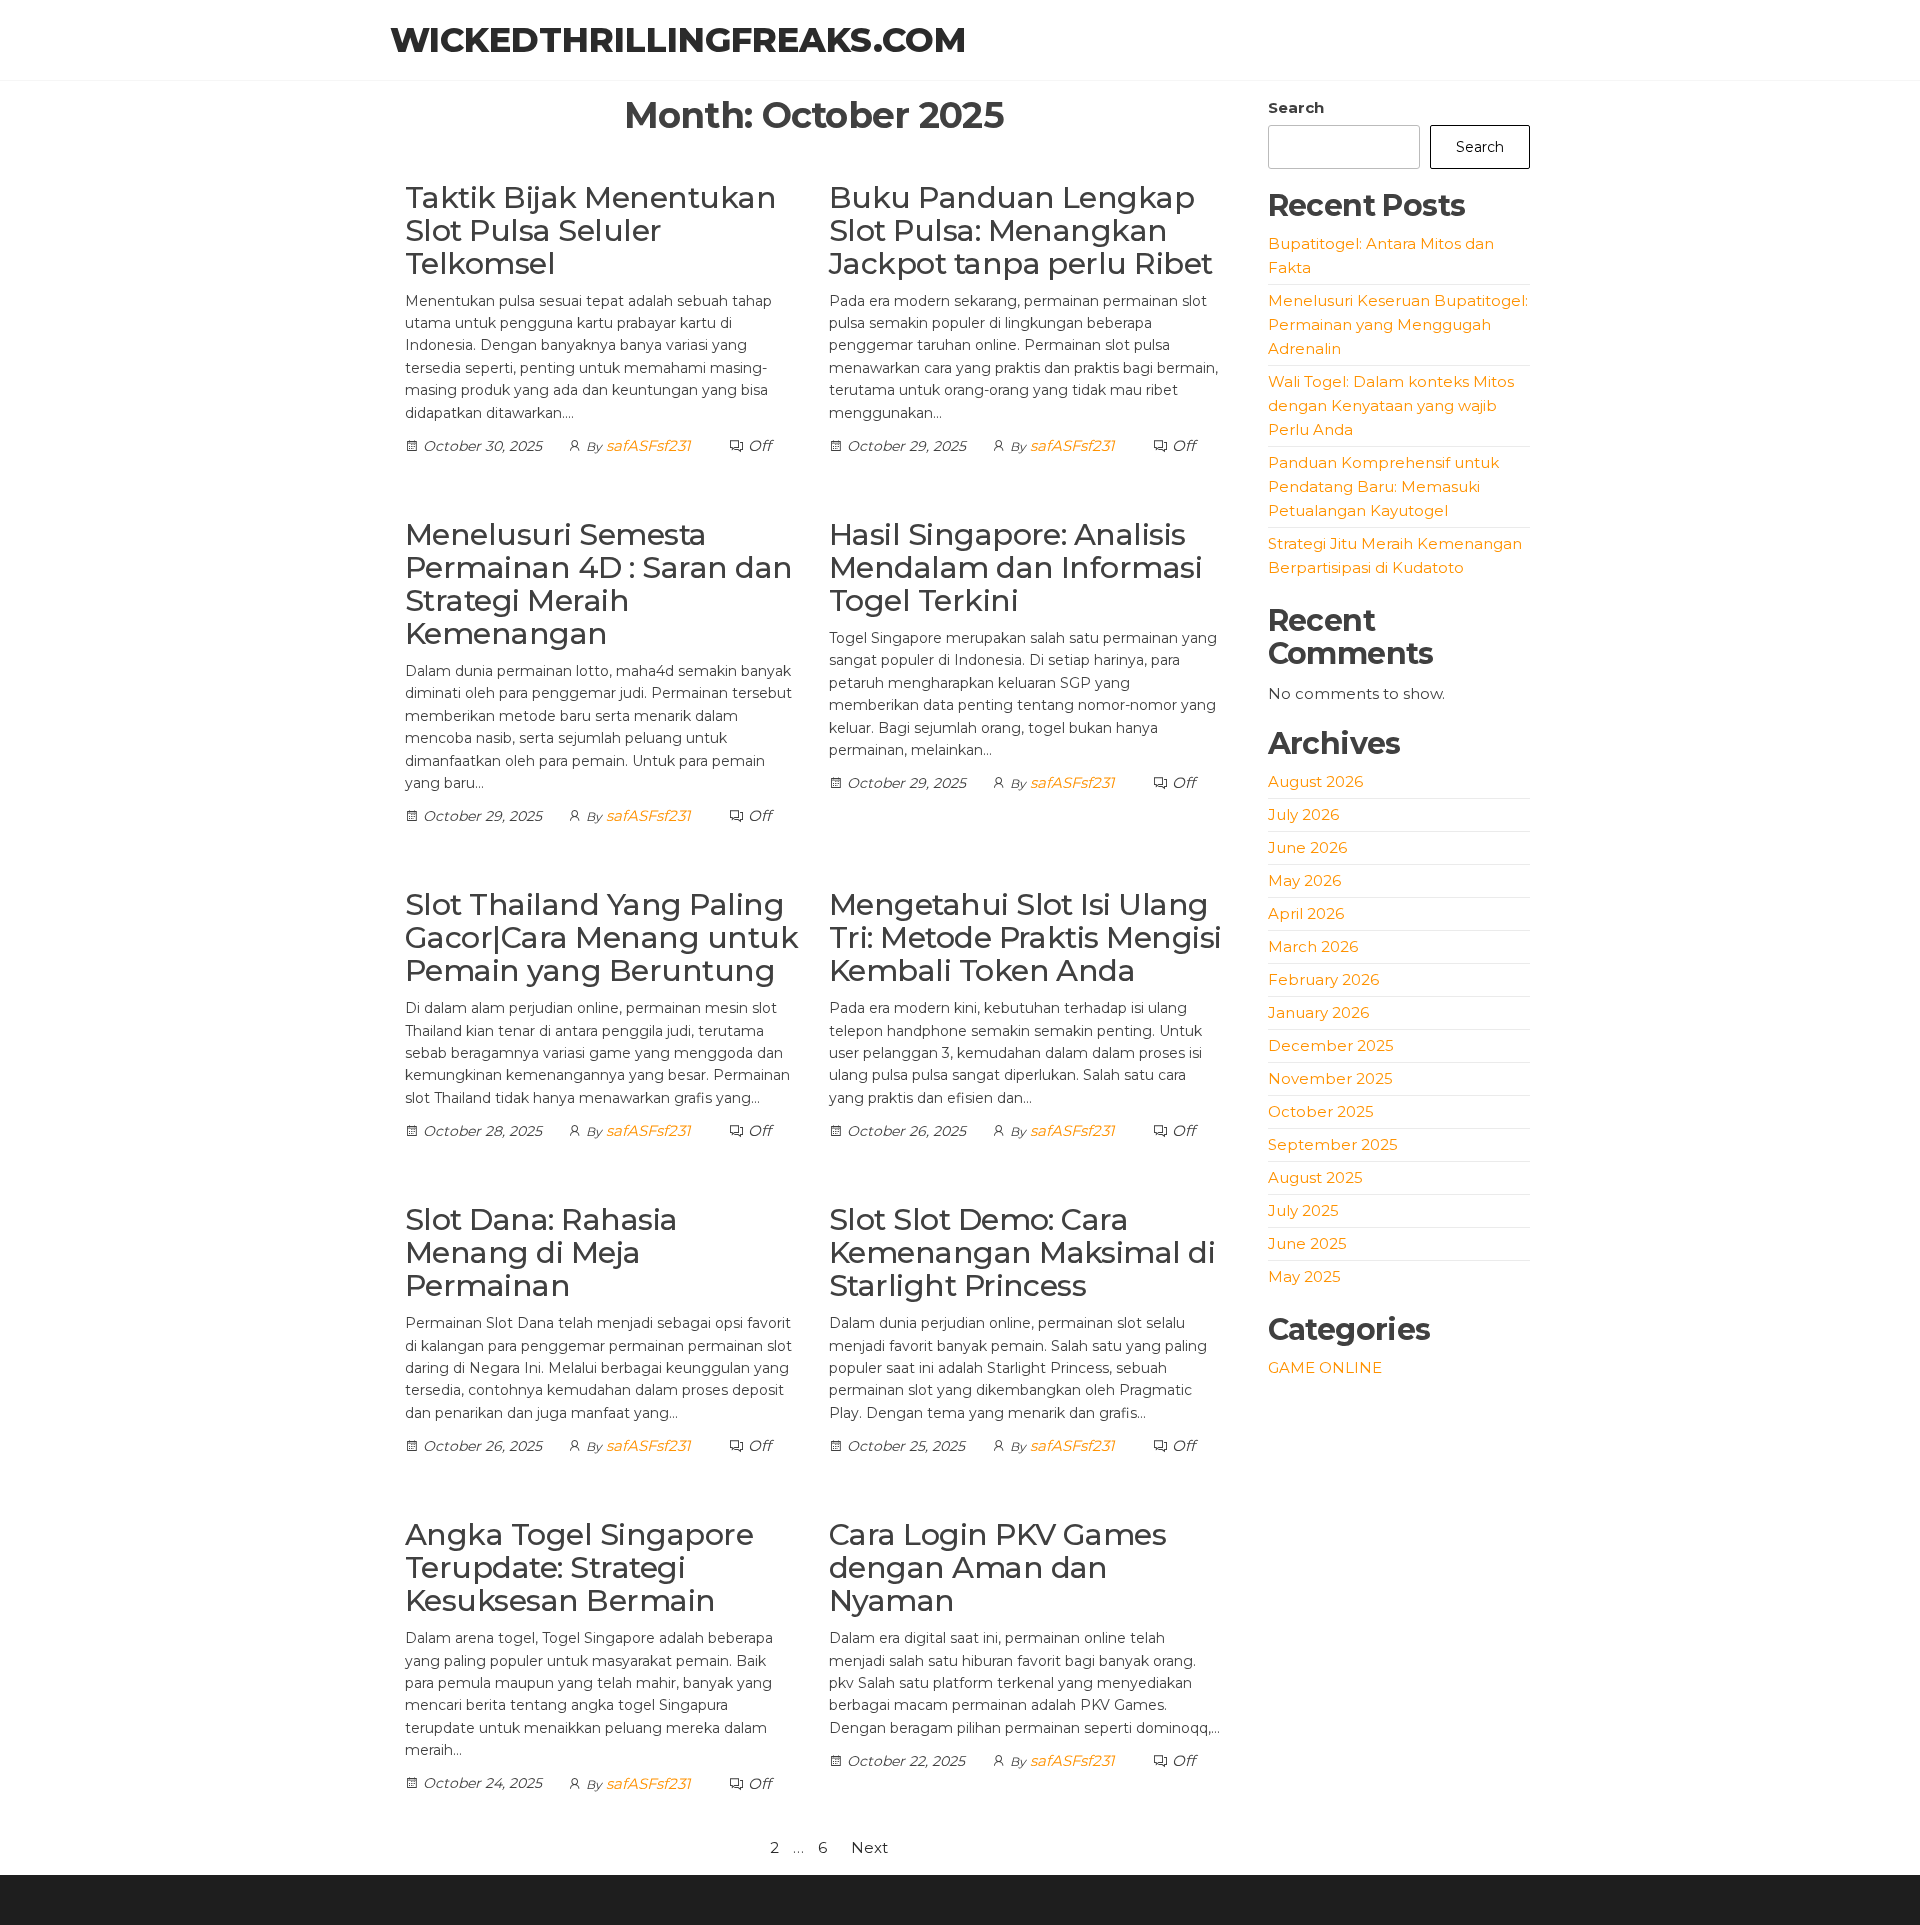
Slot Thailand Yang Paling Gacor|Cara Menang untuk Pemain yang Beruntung (601, 937)
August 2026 (1315, 781)
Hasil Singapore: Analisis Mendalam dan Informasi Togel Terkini (1016, 567)
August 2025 (1315, 1177)
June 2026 (1307, 847)
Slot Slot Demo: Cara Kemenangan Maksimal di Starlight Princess (1022, 1252)
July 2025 (1303, 1210)
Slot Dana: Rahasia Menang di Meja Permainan (541, 1252)
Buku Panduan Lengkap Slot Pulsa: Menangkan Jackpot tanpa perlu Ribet (1021, 230)
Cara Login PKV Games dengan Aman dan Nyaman (998, 1567)
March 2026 (1313, 946)
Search (1296, 107)
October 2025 (1321, 1111)
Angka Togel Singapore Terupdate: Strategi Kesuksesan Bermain (579, 1567)
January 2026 (1318, 1012)
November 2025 (1330, 1078)
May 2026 (1304, 880)
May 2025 (1304, 1276)
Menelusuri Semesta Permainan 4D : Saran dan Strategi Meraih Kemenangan (599, 584)
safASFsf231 (648, 445)
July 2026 (1303, 814)
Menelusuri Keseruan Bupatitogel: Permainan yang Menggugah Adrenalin (1398, 324)
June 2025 (1307, 1243)
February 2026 (1323, 979)
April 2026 (1306, 913)
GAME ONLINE (1325, 1367)
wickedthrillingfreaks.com (678, 40)
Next (869, 1847)
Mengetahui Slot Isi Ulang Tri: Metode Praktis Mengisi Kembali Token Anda (1025, 937)
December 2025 (1331, 1045)
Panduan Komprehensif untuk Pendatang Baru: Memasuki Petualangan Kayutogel (1383, 486)
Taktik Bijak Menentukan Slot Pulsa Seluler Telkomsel (590, 230)
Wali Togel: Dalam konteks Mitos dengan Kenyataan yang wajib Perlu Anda (1391, 405)
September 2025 (1333, 1144)
